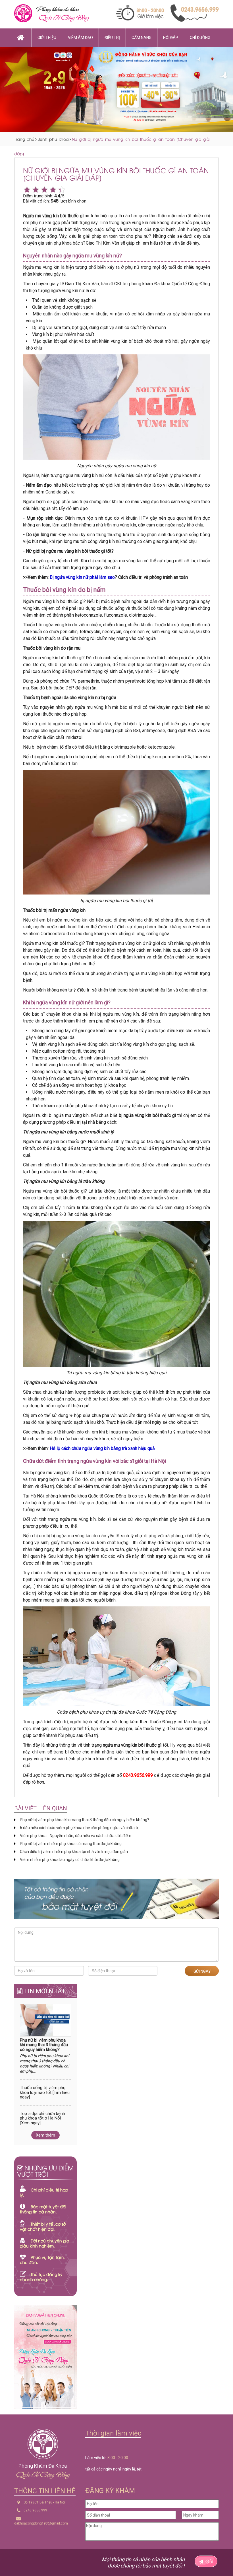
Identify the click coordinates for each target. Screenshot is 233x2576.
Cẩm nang (142, 38)
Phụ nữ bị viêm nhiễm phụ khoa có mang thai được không (71, 1844)
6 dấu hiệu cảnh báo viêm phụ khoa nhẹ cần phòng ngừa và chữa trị (80, 1828)
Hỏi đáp (171, 38)
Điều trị (112, 38)
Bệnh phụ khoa (53, 139)
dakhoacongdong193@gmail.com (41, 2523)
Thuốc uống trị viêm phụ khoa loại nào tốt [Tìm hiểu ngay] (45, 2092)
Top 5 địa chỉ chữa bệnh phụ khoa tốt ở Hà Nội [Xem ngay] (42, 2118)
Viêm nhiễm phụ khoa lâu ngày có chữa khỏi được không (70, 1860)
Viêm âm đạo (80, 38)
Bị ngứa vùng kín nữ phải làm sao (82, 577)
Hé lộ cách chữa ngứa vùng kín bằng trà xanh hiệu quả (102, 1448)
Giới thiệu (47, 38)
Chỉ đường (200, 38)
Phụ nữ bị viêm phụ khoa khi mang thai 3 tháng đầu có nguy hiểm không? (85, 1820)
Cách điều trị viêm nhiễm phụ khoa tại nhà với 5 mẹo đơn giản (74, 1852)
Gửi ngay (202, 1971)
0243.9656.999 (35, 2510)
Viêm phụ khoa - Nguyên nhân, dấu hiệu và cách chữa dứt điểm (76, 1836)
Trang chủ (24, 139)
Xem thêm (45, 2135)
